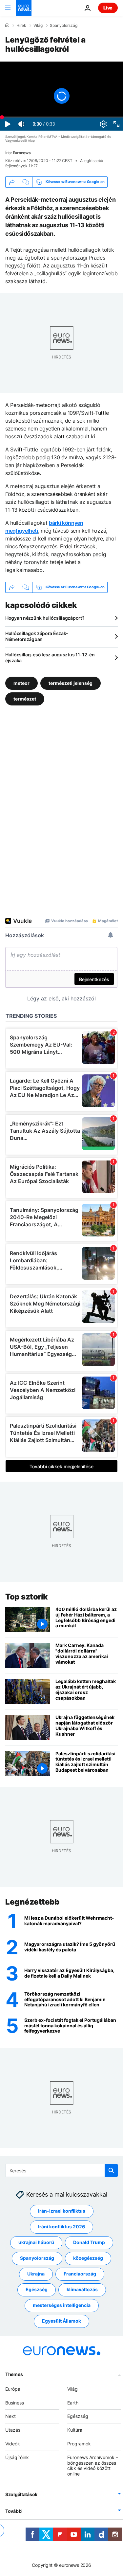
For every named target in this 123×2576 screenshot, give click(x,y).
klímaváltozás (82, 2289)
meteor (21, 683)
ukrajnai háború (36, 2242)
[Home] (7, 25)
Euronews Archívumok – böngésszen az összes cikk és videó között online (93, 2466)
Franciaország (80, 2274)
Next (10, 2416)
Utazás (13, 2430)
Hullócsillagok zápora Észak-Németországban (37, 636)
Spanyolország (64, 26)
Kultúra (75, 2430)
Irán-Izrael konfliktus (62, 2211)
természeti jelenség (71, 683)
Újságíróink (17, 2457)
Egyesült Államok (61, 2321)
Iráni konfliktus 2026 (61, 2227)
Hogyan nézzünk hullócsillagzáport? (45, 618)
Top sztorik (27, 1597)
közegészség (88, 2258)
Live (108, 8)
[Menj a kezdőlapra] (24, 8)
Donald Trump (89, 2242)
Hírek (21, 26)
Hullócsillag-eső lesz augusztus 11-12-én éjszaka (50, 658)
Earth (73, 2402)
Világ (38, 26)
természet (25, 699)
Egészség (37, 2289)
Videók (13, 2444)
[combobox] (61, 2170)
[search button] (111, 2170)
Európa (13, 2389)
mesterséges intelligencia (62, 2305)
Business (15, 2402)
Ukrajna (36, 2274)
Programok (79, 2444)
